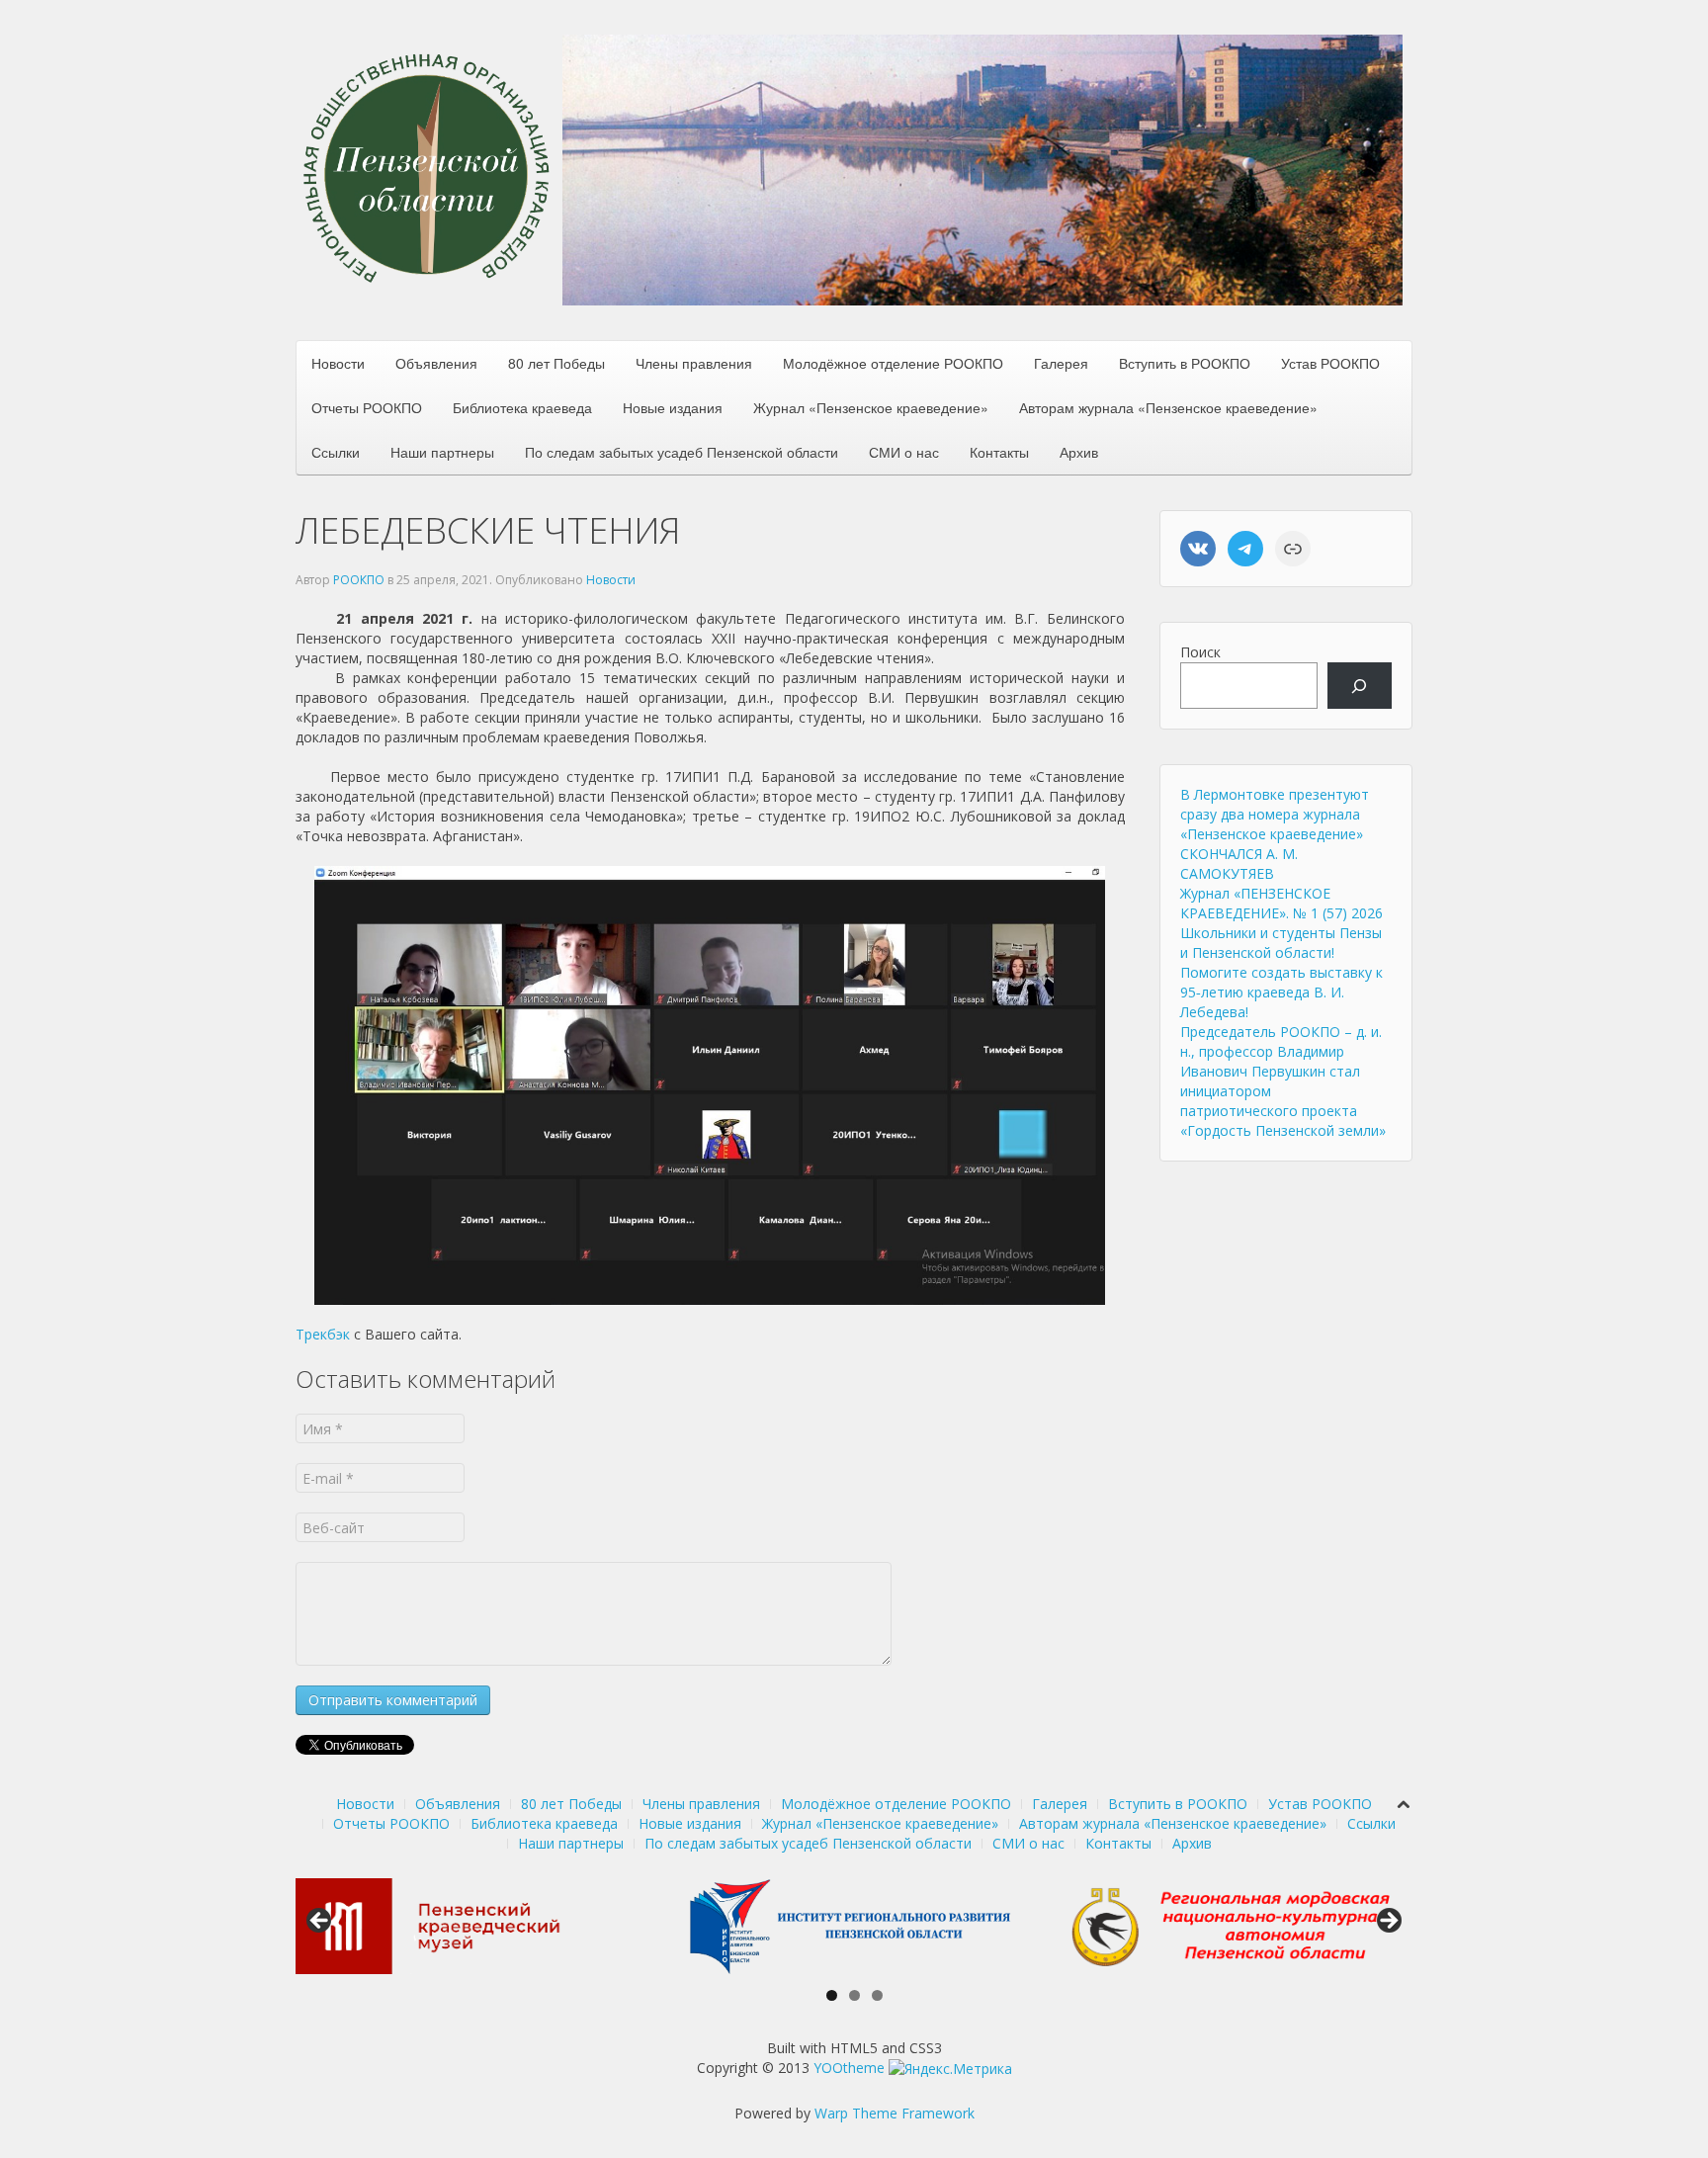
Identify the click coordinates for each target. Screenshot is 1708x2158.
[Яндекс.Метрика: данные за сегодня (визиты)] (950, 2069)
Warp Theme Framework (895, 2113)
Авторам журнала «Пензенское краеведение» (1168, 407)
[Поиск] (1360, 686)
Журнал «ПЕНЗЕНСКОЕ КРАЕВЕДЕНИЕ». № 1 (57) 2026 (1281, 903)
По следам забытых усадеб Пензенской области (682, 452)
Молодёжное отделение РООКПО (893, 363)
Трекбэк (323, 1334)
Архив (1079, 452)
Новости (338, 363)
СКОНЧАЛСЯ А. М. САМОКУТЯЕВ (1239, 863)
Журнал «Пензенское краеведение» (871, 407)
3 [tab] (877, 1995)
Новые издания (673, 407)
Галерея (1061, 363)
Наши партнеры (442, 452)
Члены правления (694, 363)
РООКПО (359, 580)
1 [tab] (832, 1995)
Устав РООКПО (1330, 363)
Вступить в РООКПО (1185, 363)
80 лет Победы (556, 363)
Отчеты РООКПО (367, 407)
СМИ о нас (904, 452)
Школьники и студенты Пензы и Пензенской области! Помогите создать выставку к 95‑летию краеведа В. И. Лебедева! (1281, 972)
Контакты (999, 452)
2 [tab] (854, 1995)
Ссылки (336, 452)
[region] (982, 170)
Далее (1388, 1922)
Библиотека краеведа (522, 407)
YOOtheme (849, 2068)
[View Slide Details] (463, 1926)
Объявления (436, 363)
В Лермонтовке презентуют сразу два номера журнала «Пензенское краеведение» (1275, 814)
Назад (320, 1922)
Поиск (1200, 652)
